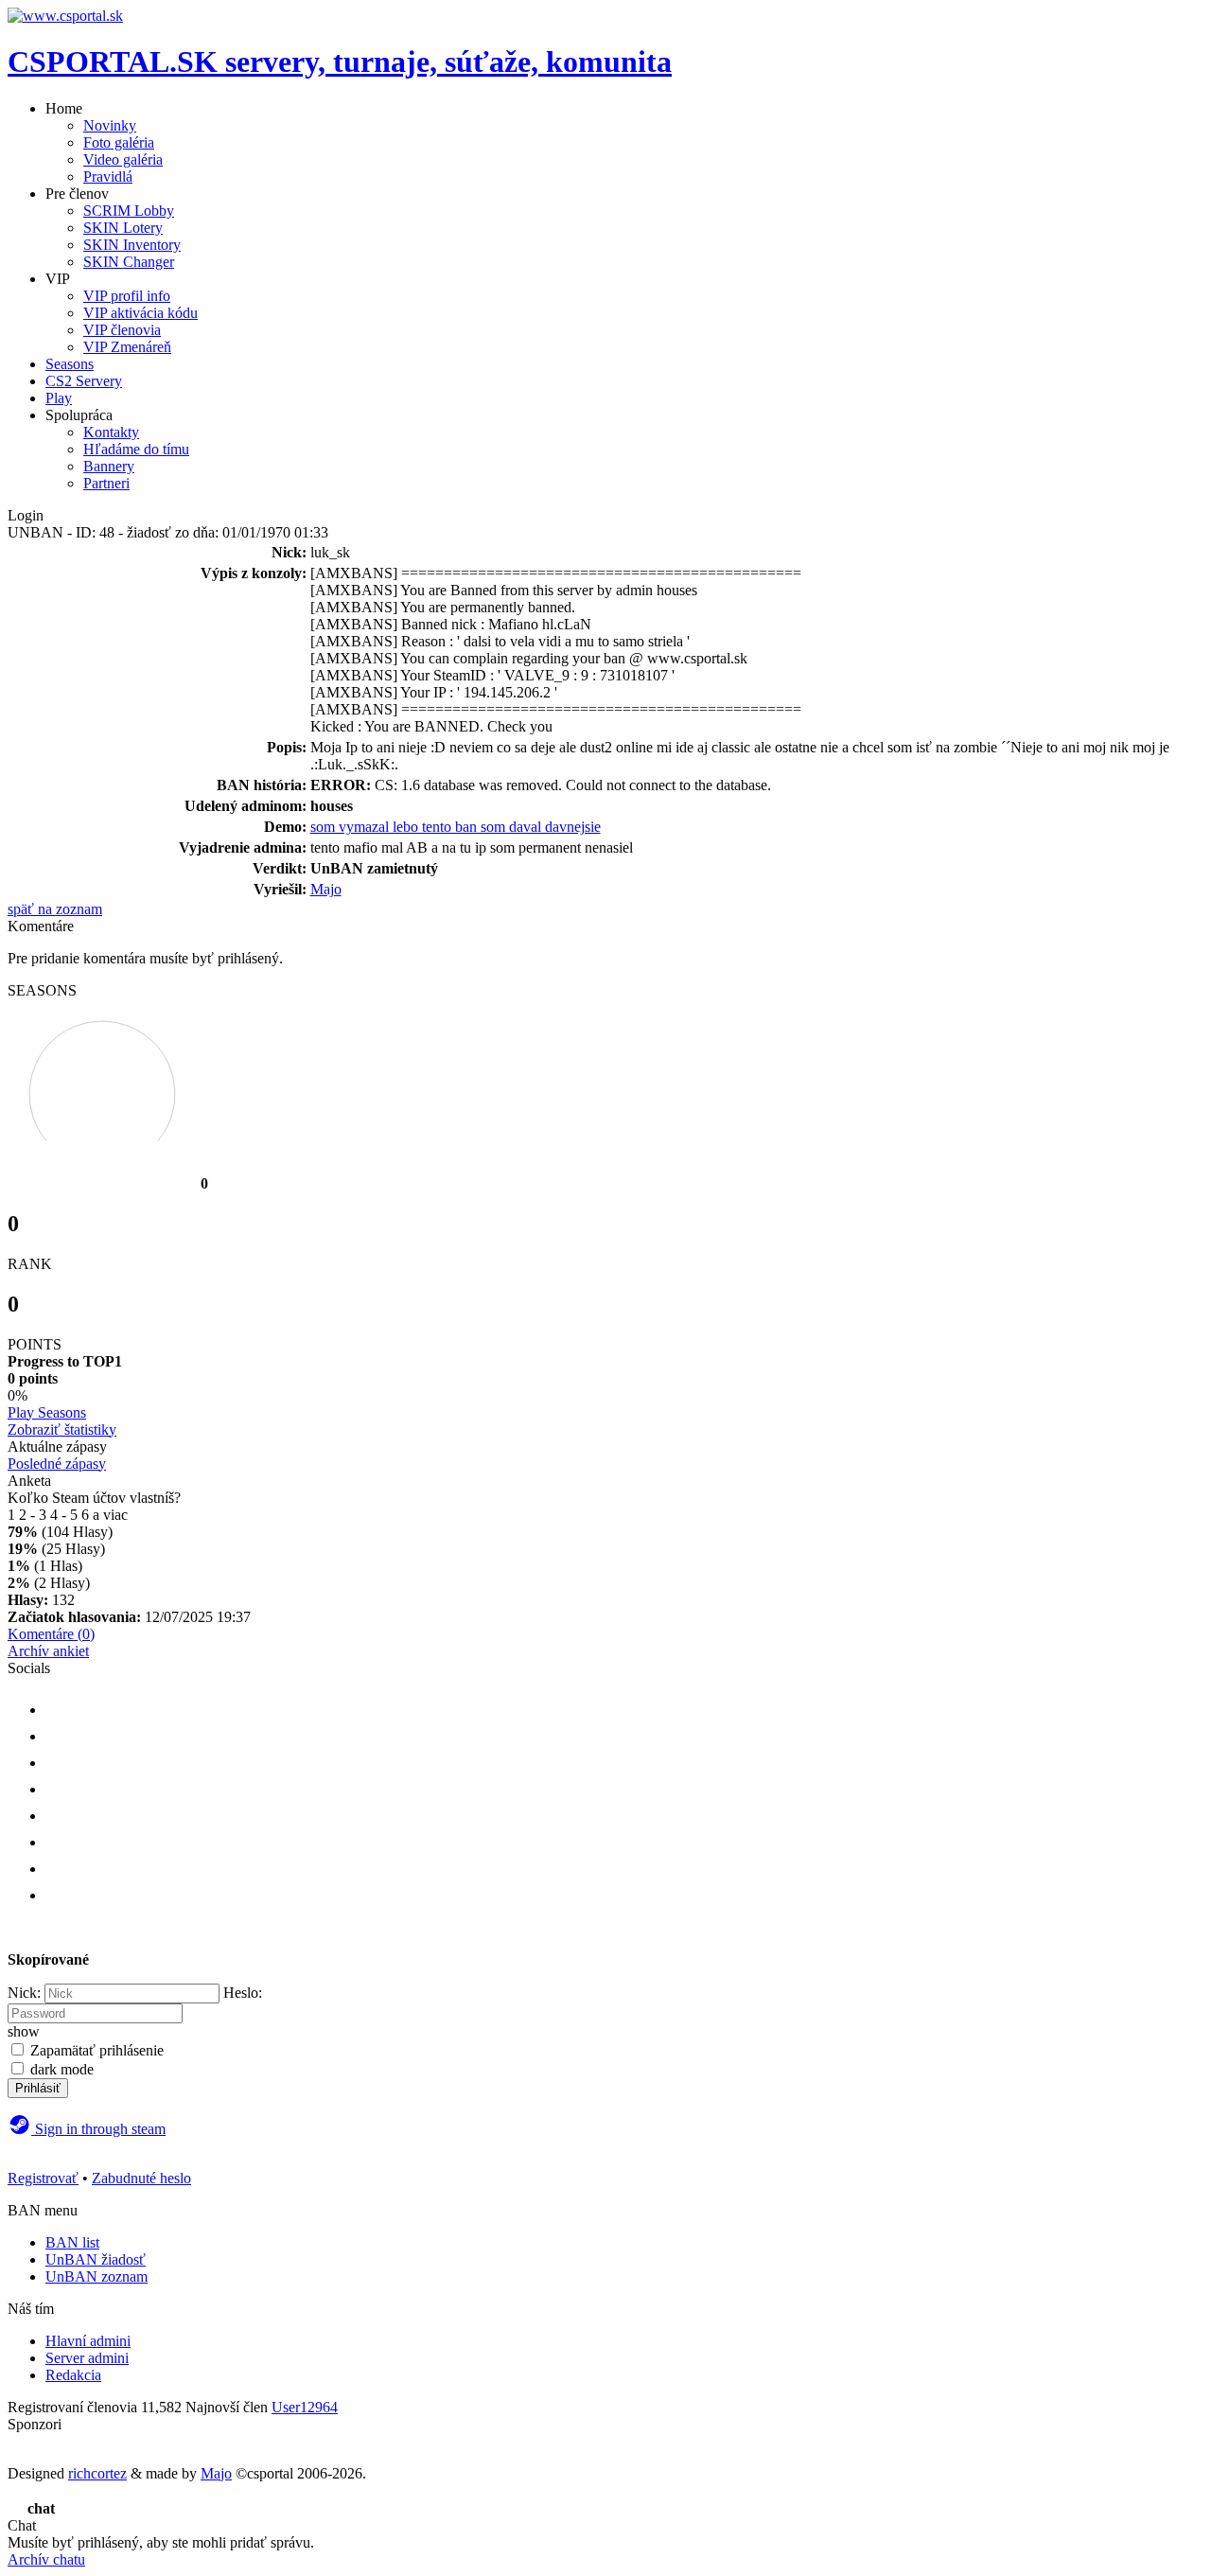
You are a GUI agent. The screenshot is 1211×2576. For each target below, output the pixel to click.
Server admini (87, 2358)
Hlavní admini (88, 2341)
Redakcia (73, 2375)
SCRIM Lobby (129, 211)
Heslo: (243, 1993)
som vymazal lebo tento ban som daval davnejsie (456, 827)
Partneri (106, 483)
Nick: (24, 1993)
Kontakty (111, 432)
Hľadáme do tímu (136, 449)
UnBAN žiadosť (96, 2259)
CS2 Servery (84, 381)
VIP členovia (122, 330)
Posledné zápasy (57, 1464)
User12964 (305, 2407)
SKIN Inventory (132, 245)
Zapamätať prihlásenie (97, 2050)
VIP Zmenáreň (127, 347)
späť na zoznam (55, 909)
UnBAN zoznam (97, 2276)
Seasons (70, 364)
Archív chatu (46, 2559)
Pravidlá (108, 176)
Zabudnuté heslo (141, 2178)
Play (59, 398)
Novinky (110, 125)
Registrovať (43, 2178)
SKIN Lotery (123, 228)
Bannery (109, 466)
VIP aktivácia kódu (140, 313)
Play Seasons (47, 1412)
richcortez (97, 2473)
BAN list (72, 2242)
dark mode (62, 2069)
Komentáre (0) (51, 1634)
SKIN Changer (129, 262)
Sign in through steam (98, 2129)
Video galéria (123, 159)
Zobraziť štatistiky (62, 1429)
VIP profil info (127, 296)
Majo (326, 889)
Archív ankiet (48, 1651)
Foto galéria (119, 142)
